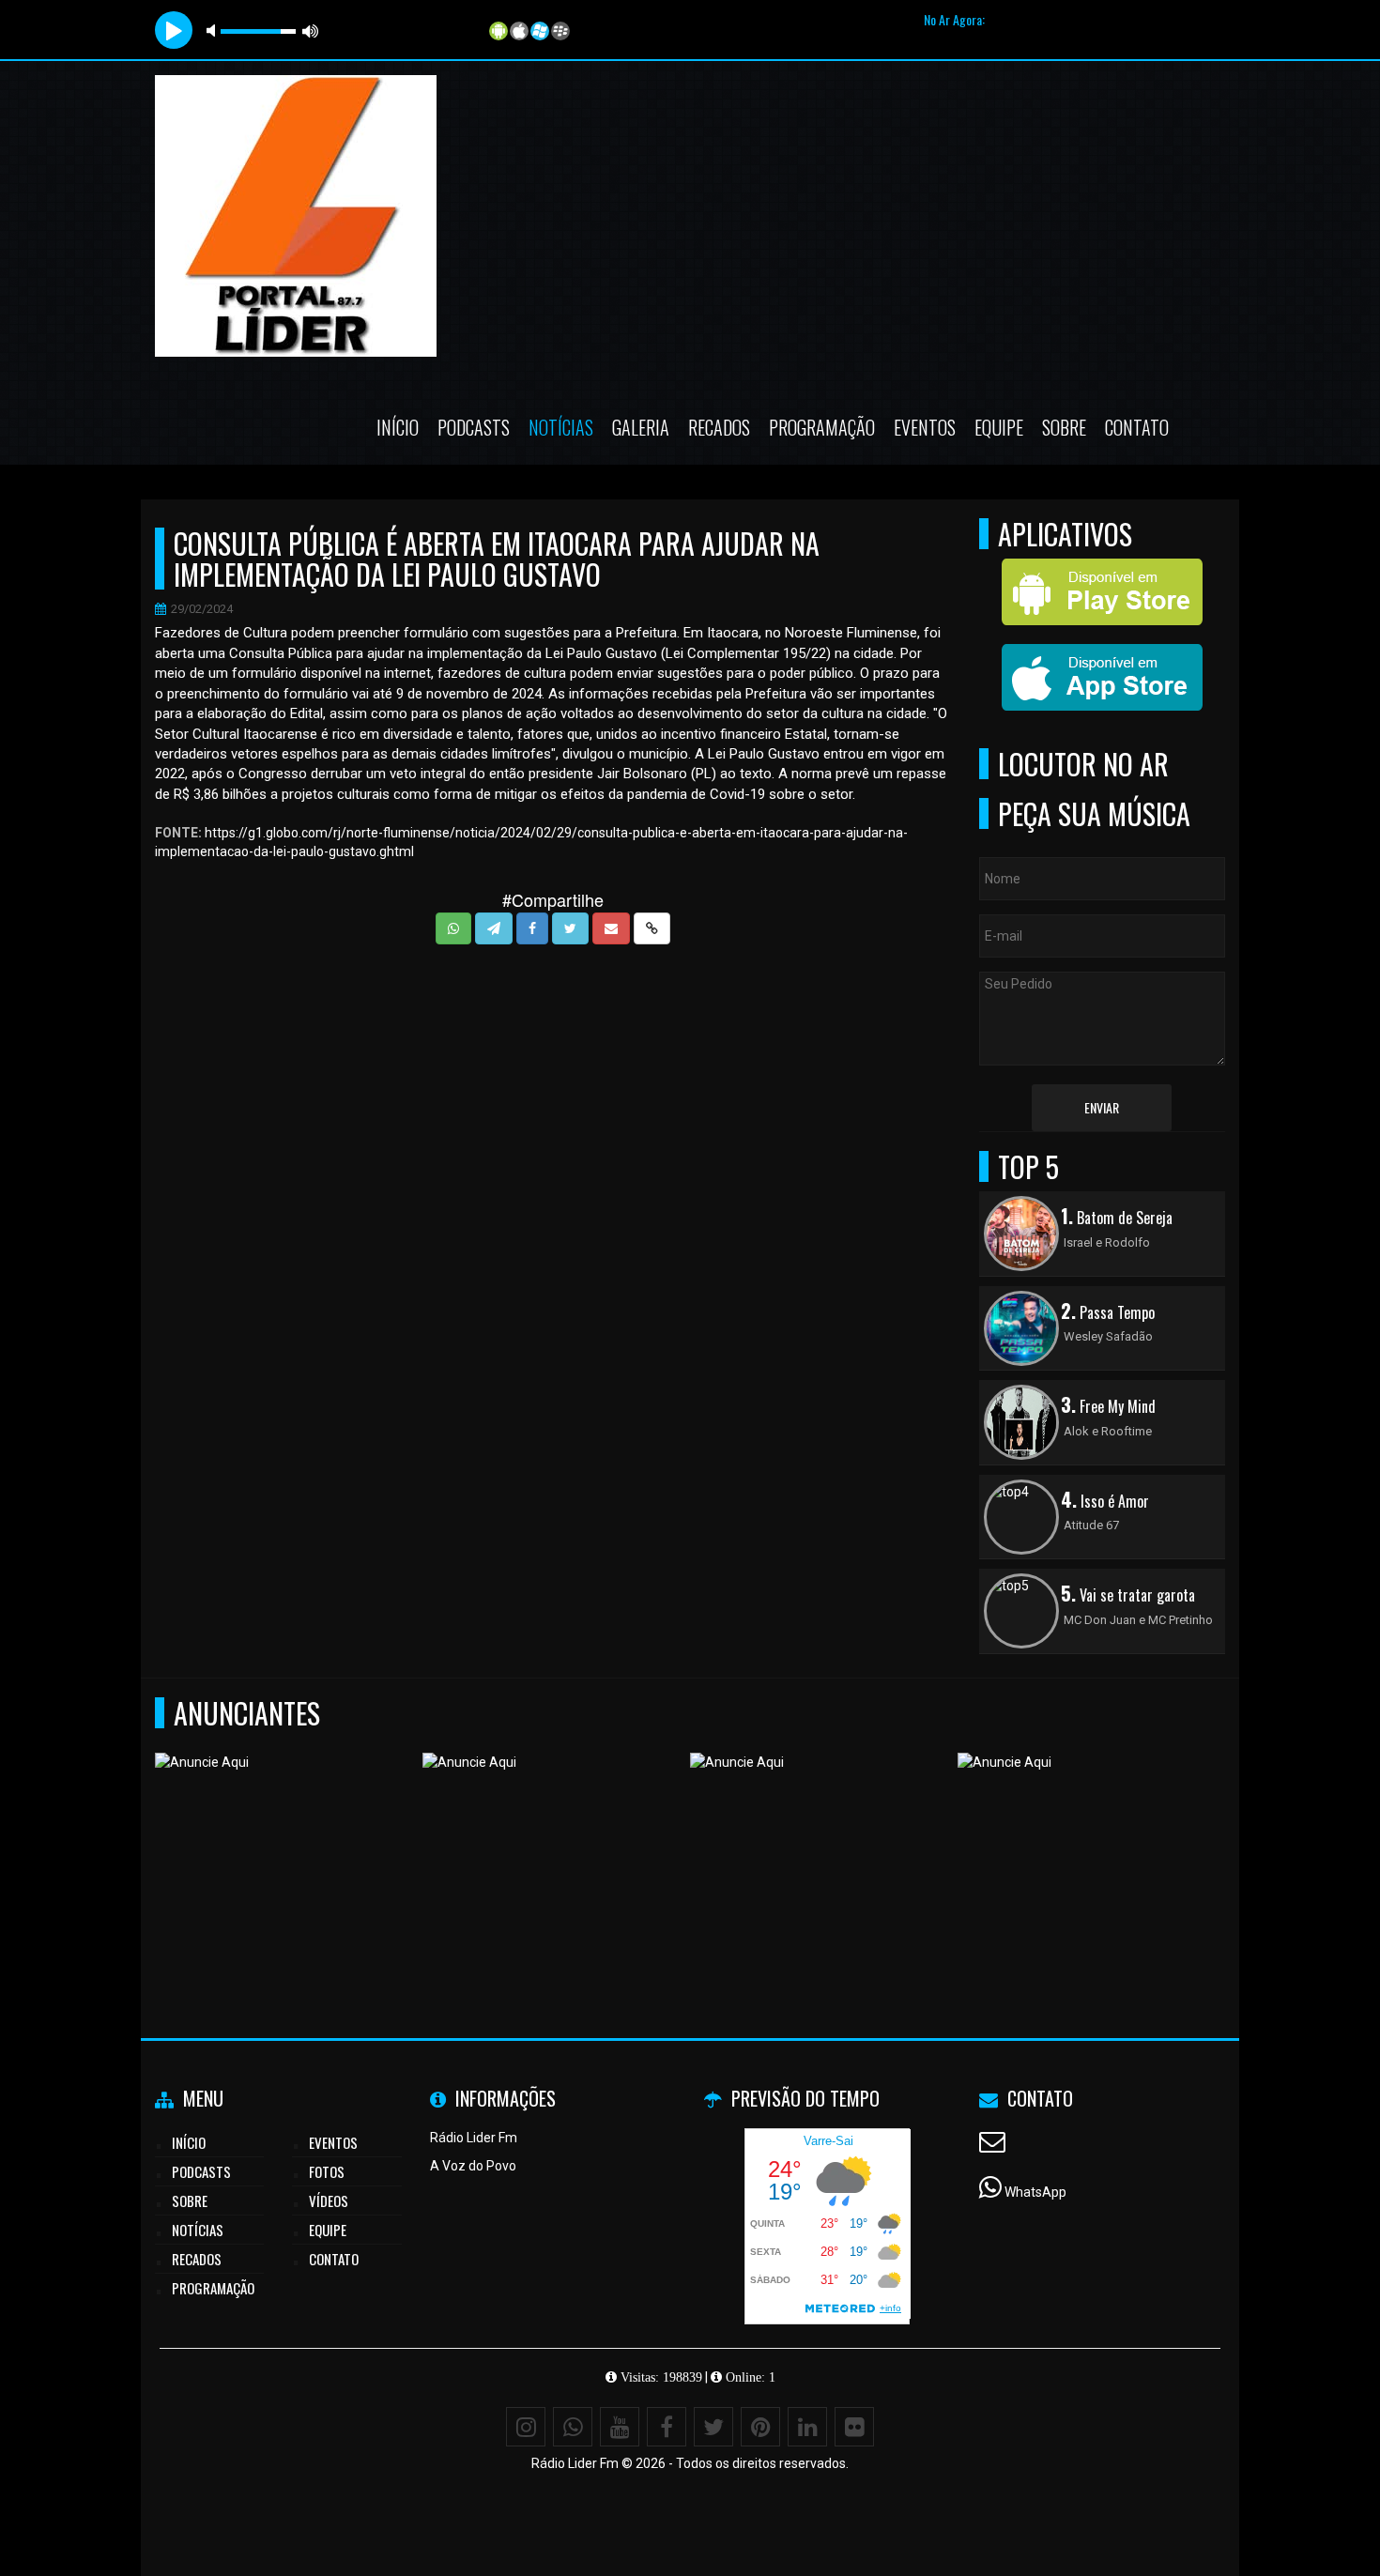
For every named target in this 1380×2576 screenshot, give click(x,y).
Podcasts (474, 427)
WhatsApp (1035, 2192)
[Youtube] (620, 2427)
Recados (719, 427)
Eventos (925, 427)
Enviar (1102, 1107)
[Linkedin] (807, 2427)
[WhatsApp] (573, 2427)
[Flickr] (854, 2427)
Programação (822, 427)
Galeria (641, 427)
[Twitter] (713, 2427)
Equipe (999, 427)
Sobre (1064, 427)
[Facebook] (667, 2427)
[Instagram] (526, 2427)
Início (398, 427)
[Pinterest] (760, 2427)
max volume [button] (311, 31)
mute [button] (214, 31)
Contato (1137, 427)
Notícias (561, 427)
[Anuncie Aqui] (282, 1844)
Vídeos (329, 2200)
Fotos (327, 2171)
